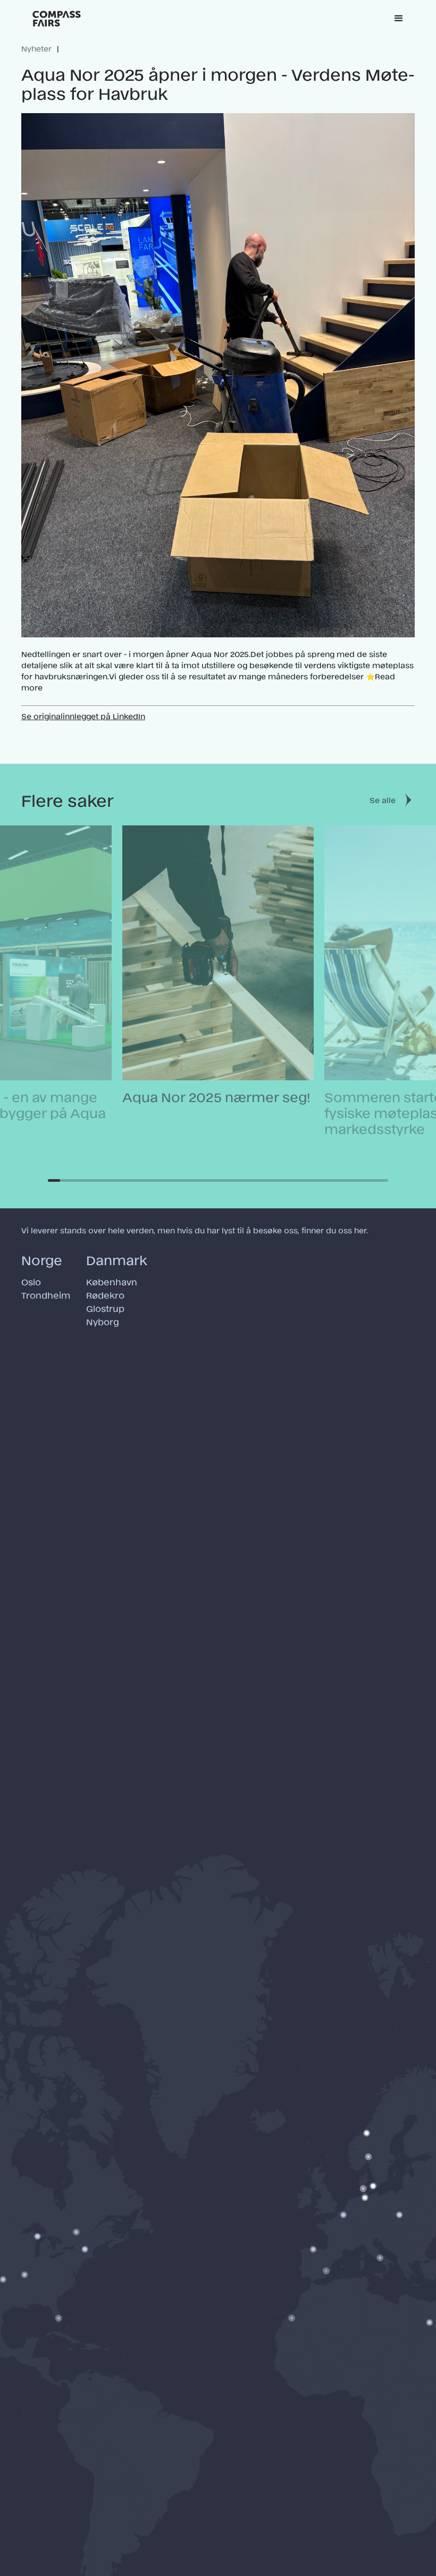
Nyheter (36, 48)
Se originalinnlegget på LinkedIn (83, 716)
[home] (57, 19)
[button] (399, 19)
